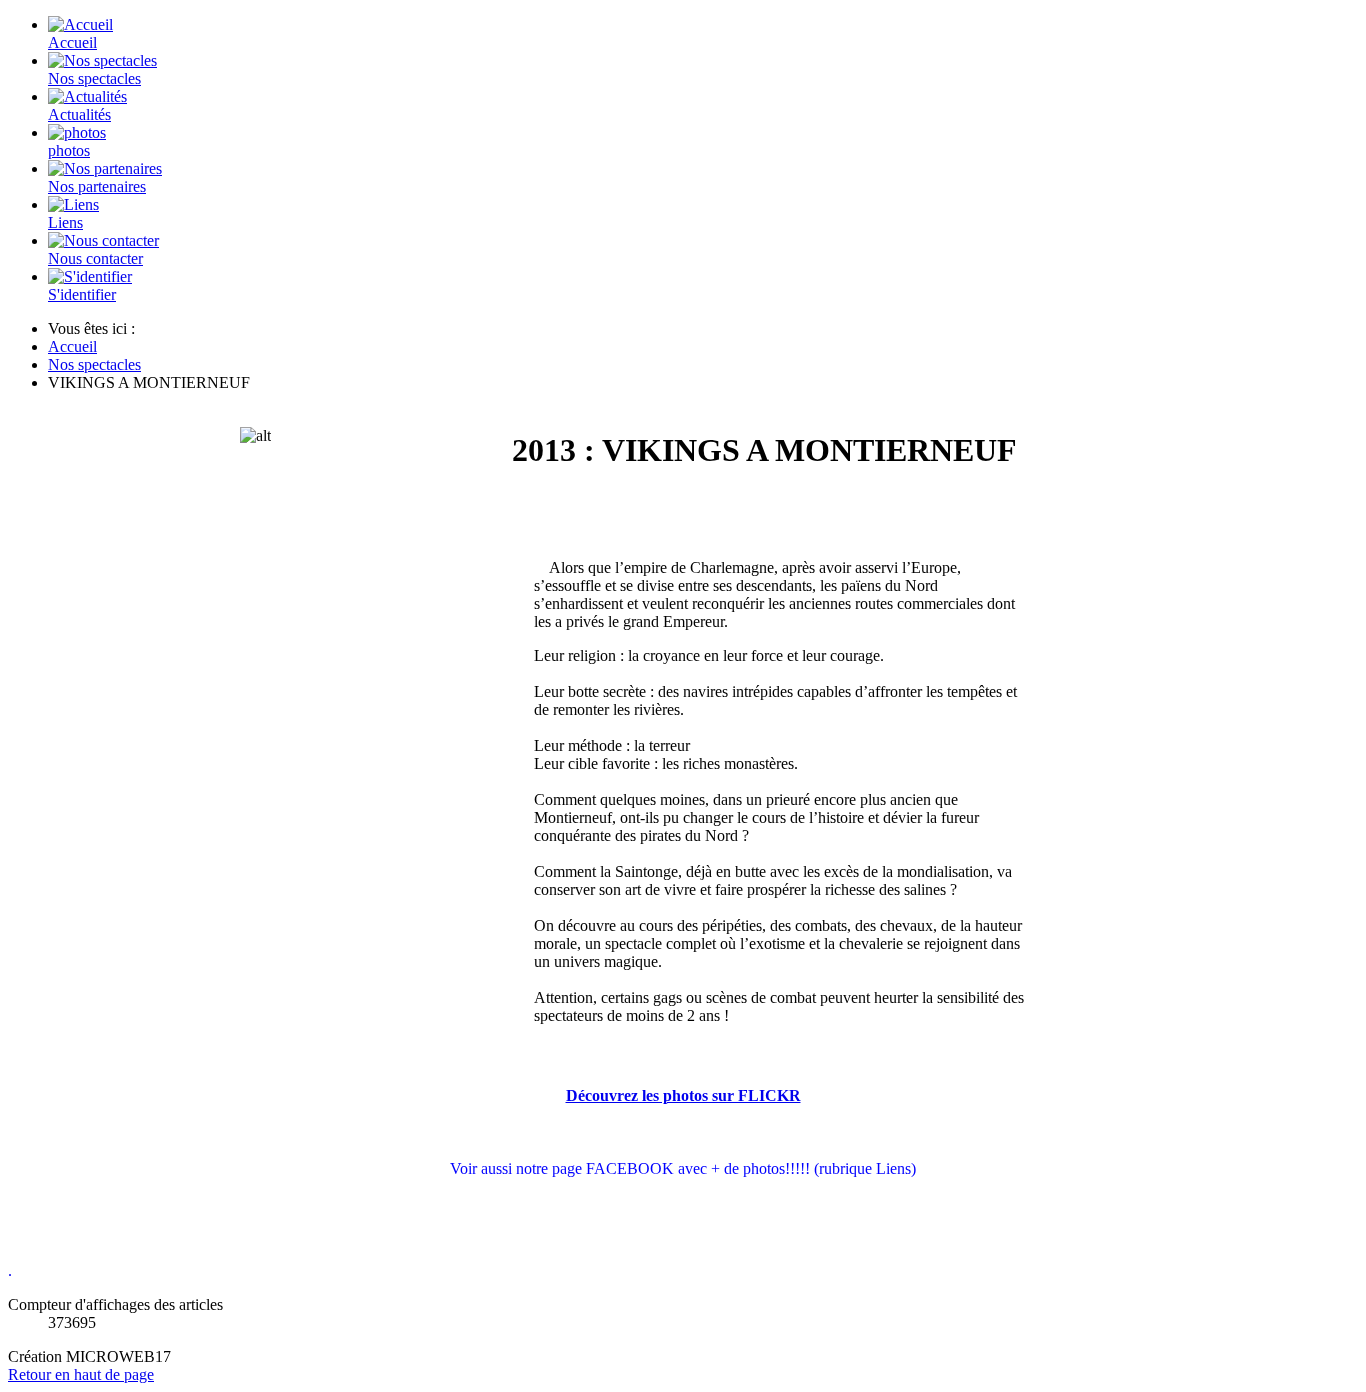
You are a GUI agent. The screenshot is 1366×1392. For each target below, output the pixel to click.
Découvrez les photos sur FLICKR (683, 1095)
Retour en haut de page (81, 1374)
